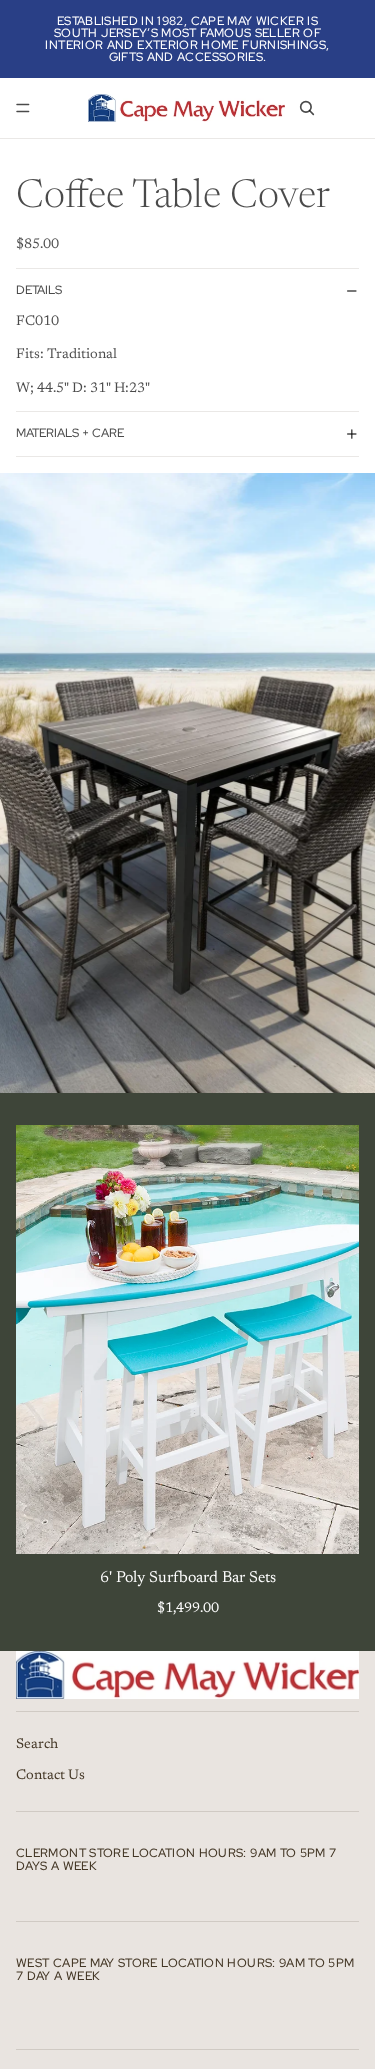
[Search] (307, 108)
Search (37, 1745)
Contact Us (50, 1776)
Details (39, 290)
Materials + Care (70, 433)
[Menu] (23, 108)
